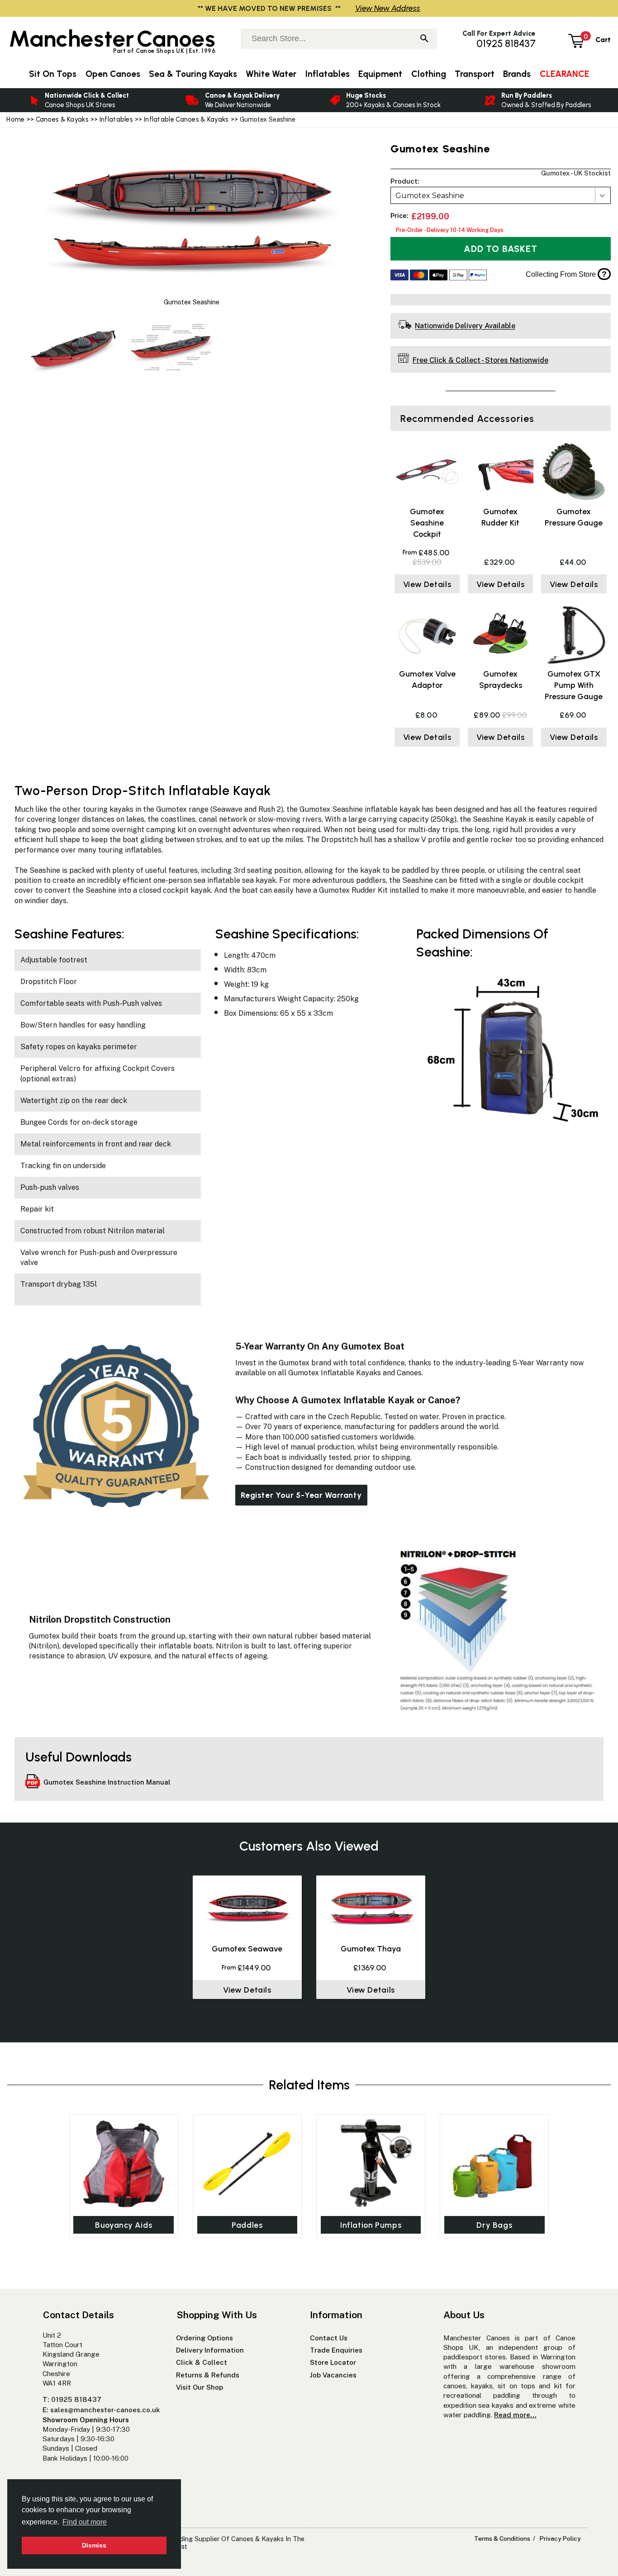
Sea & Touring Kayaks (193, 74)
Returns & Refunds (208, 2375)
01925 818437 (506, 44)
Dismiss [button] (94, 2545)
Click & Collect (202, 2362)
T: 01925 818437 (72, 2399)
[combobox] (501, 195)
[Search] (424, 39)
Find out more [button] (85, 2522)
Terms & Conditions (502, 2538)
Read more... (515, 2415)
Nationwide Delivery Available (465, 326)
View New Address (388, 8)
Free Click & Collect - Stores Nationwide (480, 360)
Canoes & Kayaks (62, 119)
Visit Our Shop (200, 2387)
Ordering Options (204, 2338)
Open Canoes (113, 74)
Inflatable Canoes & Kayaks (186, 119)
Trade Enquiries (336, 2350)
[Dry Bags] (494, 2163)
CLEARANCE (564, 74)
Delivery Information (210, 2350)
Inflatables (116, 119)
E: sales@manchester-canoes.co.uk (101, 2410)
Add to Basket (500, 249)
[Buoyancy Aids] (124, 2163)
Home (15, 119)
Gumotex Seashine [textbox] (430, 196)
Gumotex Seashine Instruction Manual (107, 1782)
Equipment (380, 74)
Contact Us (329, 2338)
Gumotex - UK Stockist (576, 173)
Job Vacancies (333, 2375)
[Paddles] (247, 2163)
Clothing (429, 74)
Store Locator (333, 2362)
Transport (475, 74)
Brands (517, 74)
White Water (271, 74)
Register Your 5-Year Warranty (301, 1495)
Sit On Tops (53, 74)
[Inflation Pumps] (371, 2163)
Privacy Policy (560, 2538)
